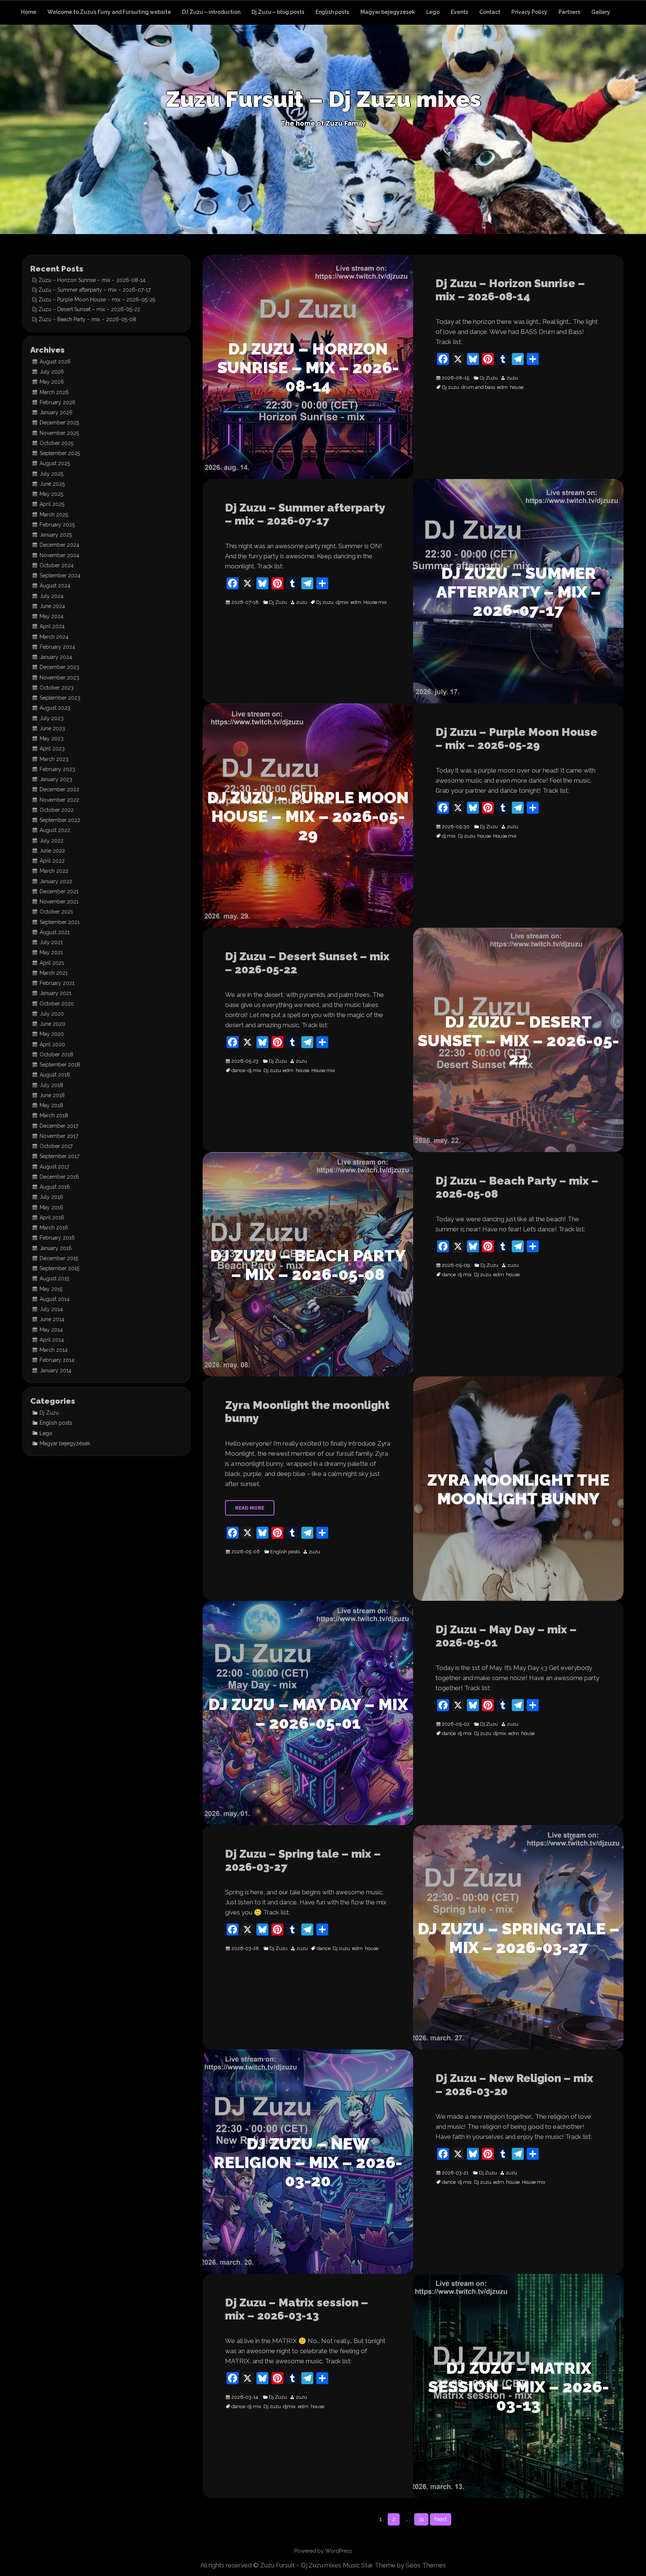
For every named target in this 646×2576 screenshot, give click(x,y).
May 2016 (51, 1207)
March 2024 (54, 637)
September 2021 (60, 922)
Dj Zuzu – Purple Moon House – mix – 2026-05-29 (516, 739)
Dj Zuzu (489, 378)
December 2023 (59, 667)
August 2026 (55, 362)
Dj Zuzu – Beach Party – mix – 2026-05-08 (517, 1187)
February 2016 (57, 1238)
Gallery (601, 12)
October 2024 (57, 565)
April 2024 (52, 626)
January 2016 (56, 1248)
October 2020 (57, 1004)
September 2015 (59, 1268)
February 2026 (58, 402)
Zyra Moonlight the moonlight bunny (307, 1412)
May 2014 (51, 1330)
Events (459, 12)
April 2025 (52, 504)
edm (502, 387)
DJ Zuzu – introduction (211, 12)
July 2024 (52, 596)
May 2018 (51, 1105)
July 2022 (52, 841)
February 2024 (57, 647)
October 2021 (56, 912)
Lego (433, 12)
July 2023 (52, 718)
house (517, 387)
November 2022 (59, 800)
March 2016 (54, 1228)
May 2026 (52, 382)
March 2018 (54, 1115)
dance (238, 1071)
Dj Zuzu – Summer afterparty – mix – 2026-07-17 (305, 514)
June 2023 (52, 728)
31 (421, 2519)
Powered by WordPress (323, 2551)
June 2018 (52, 1095)
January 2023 (56, 779)
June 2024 (52, 606)
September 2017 (59, 1156)
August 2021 (55, 932)
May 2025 (51, 494)
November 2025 (59, 433)
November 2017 (59, 1136)
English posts (332, 12)
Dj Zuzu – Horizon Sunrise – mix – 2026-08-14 (510, 290)
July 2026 (52, 372)
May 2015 (51, 1289)
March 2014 (54, 1350)
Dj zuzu (450, 387)
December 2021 (59, 891)
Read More (250, 1508)
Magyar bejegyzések (388, 12)
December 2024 (59, 545)
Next (441, 2519)
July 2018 (51, 1085)
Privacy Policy (529, 12)
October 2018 (56, 1054)
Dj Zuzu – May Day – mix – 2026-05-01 (506, 1636)
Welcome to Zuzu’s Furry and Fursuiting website (109, 12)
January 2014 (56, 1370)
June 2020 (53, 1024)
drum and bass (478, 387)
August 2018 (55, 1075)
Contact (490, 12)
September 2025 (60, 453)
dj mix (449, 836)
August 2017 (54, 1167)
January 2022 (56, 881)
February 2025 (57, 525)
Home (29, 12)
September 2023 (60, 698)
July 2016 (51, 1197)
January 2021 (56, 993)
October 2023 (57, 688)
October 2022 (57, 810)
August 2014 (55, 1299)
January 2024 (56, 657)
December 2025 (59, 423)
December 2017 (59, 1126)
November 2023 (59, 678)
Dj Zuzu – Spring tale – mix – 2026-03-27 (303, 1860)
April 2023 (52, 749)
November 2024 (59, 555)
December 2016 (59, 1177)
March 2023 (54, 759)
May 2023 (52, 739)
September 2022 (60, 820)
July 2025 (51, 474)
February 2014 (57, 1360)
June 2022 (52, 851)
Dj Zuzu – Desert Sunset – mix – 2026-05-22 (307, 963)
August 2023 (55, 708)
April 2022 (52, 861)
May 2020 (52, 1034)
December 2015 (59, 1258)
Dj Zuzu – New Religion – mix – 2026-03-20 (514, 2085)
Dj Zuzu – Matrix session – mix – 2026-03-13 (297, 2309)
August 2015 (54, 1278)
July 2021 (51, 942)
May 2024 (52, 616)
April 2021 (52, 963)
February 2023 (57, 769)
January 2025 (56, 535)
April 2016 (52, 1218)
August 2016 (55, 1187)
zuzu (512, 378)
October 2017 (56, 1146)
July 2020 (52, 1014)
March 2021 (54, 973)
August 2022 (55, 830)
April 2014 (52, 1340)
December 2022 (59, 789)
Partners (569, 12)
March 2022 (54, 871)
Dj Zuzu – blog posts (278, 12)
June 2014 (52, 1319)
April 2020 (52, 1044)
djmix (342, 602)
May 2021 (51, 952)
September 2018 (60, 1065)
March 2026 (54, 392)
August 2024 (55, 586)
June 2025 (52, 484)
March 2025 (54, 515)
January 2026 (56, 412)
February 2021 (57, 983)
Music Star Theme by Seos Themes (394, 2565)
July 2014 (51, 1309)
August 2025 (55, 463)
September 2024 (60, 575)
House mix (375, 602)
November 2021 (59, 902)
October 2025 (56, 443)
